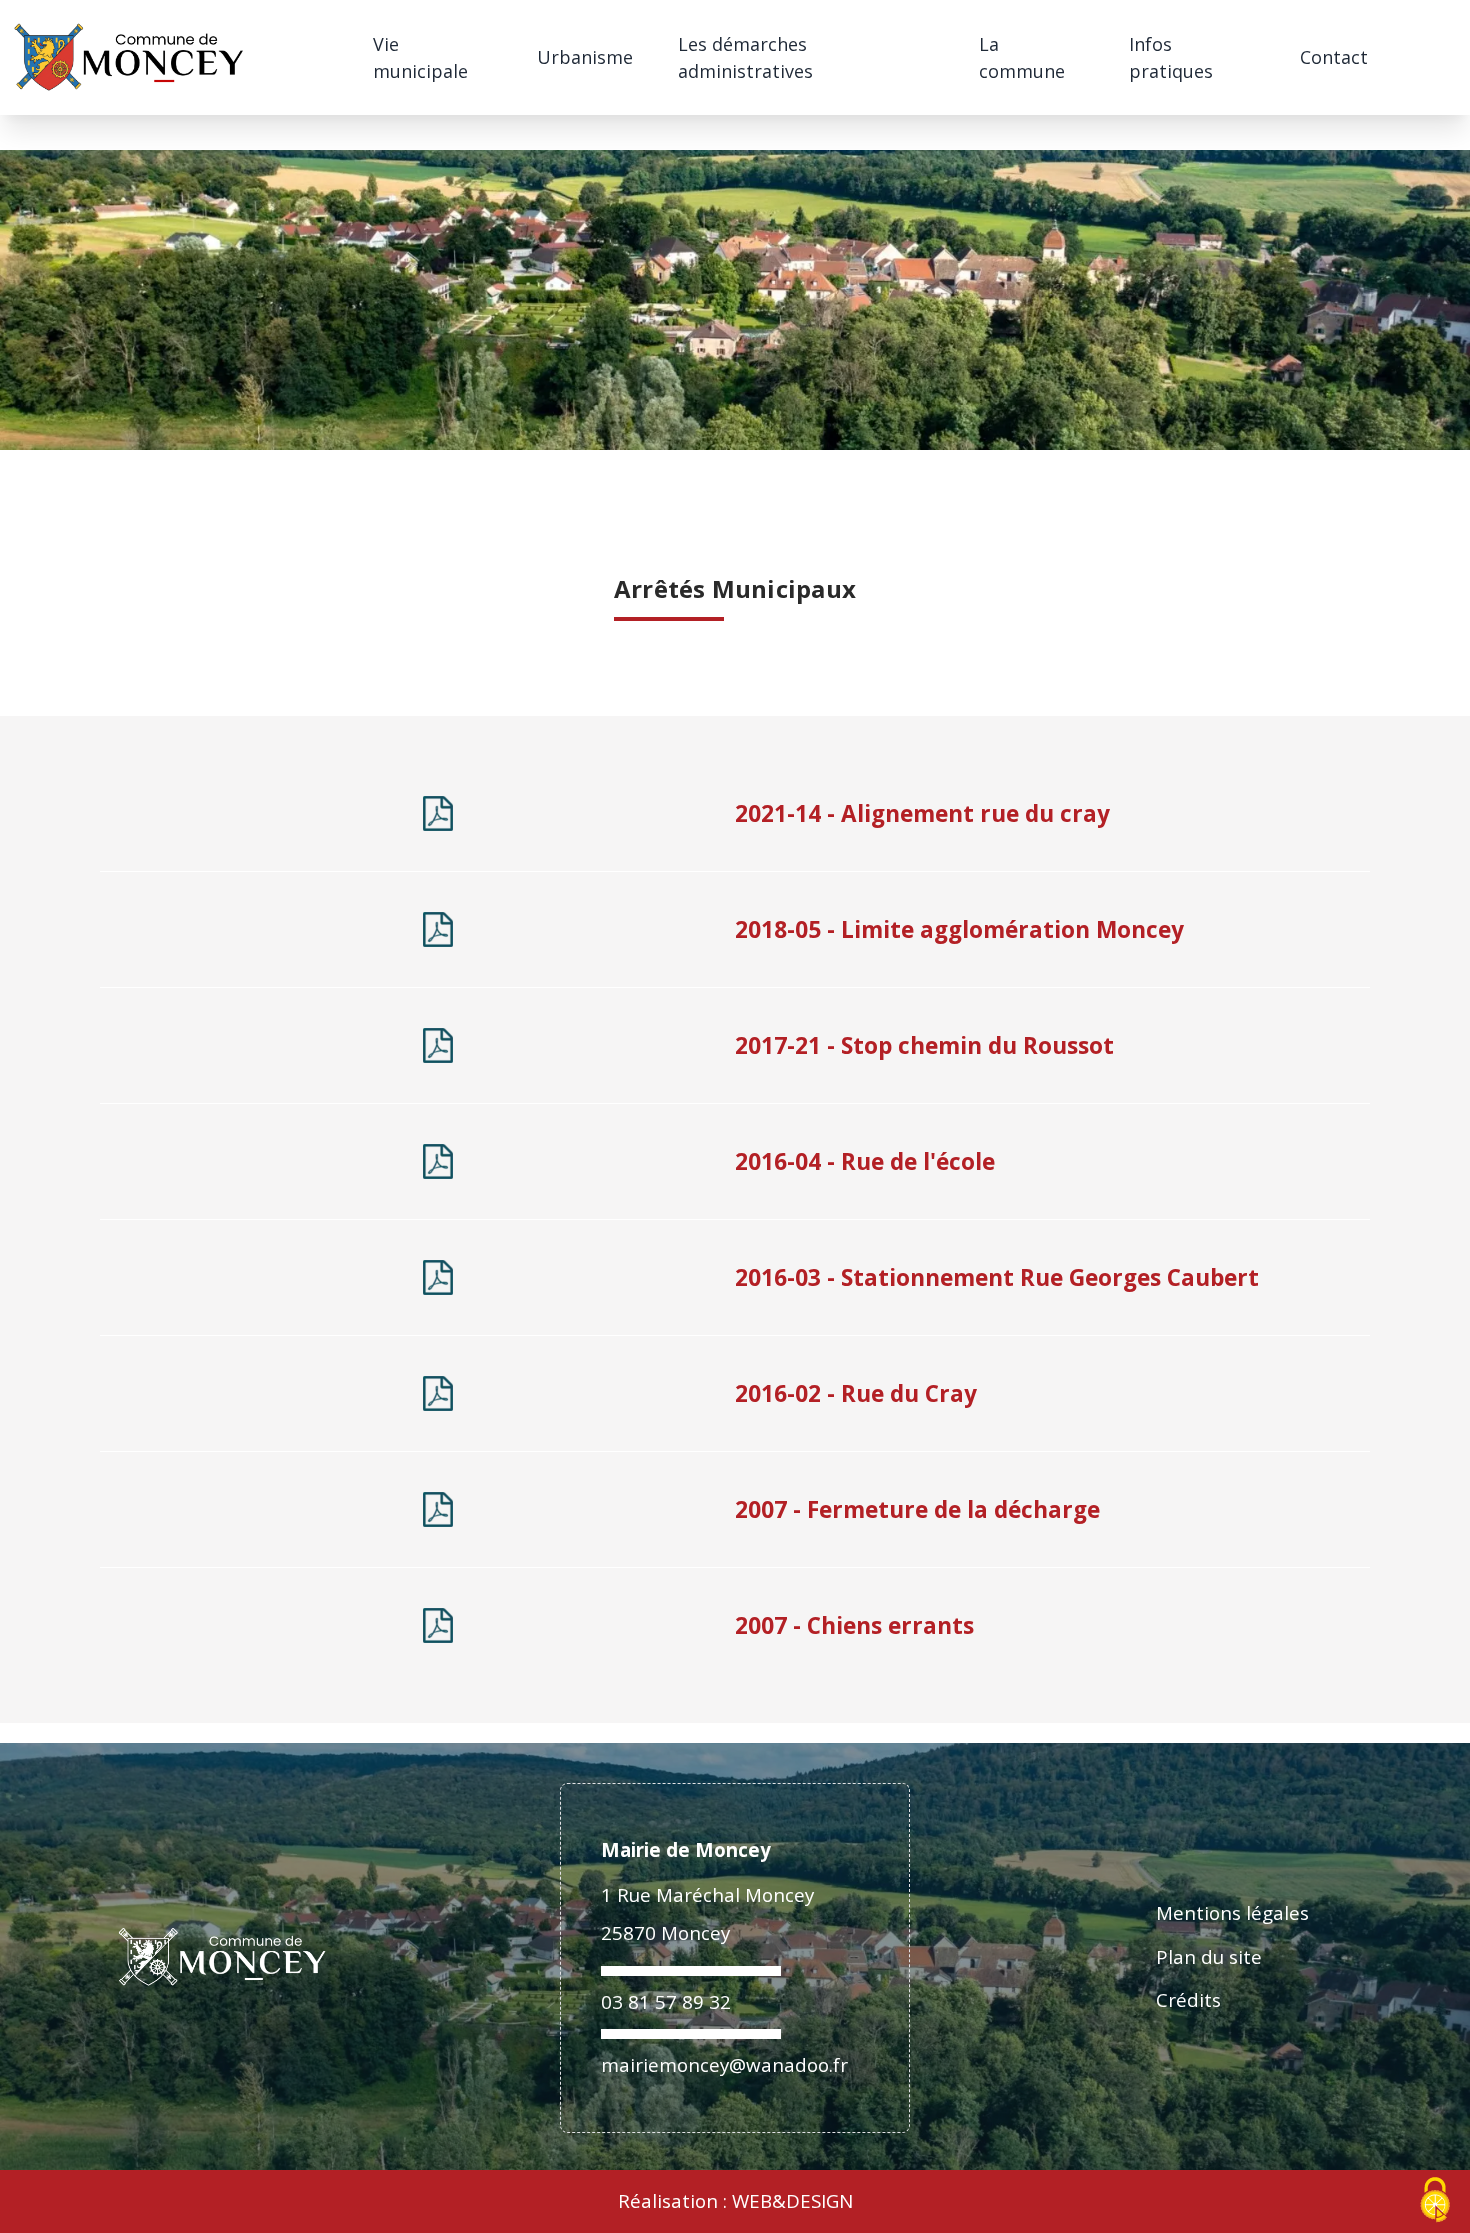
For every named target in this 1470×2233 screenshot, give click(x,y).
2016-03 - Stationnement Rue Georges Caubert (997, 1277)
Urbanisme (585, 57)
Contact (1334, 57)
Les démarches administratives (745, 57)
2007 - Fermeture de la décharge (917, 1509)
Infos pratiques (1171, 57)
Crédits (1188, 1999)
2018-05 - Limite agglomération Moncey (959, 929)
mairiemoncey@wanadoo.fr (724, 2064)
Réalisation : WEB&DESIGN (735, 2201)
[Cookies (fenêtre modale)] (1435, 2200)
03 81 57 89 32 (666, 2001)
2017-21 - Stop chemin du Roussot (924, 1045)
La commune (1022, 57)
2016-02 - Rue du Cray (856, 1393)
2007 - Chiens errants (854, 1625)
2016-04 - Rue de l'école (865, 1161)
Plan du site (1209, 1956)
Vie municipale (420, 57)
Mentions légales (1232, 1912)
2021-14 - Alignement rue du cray (922, 813)
